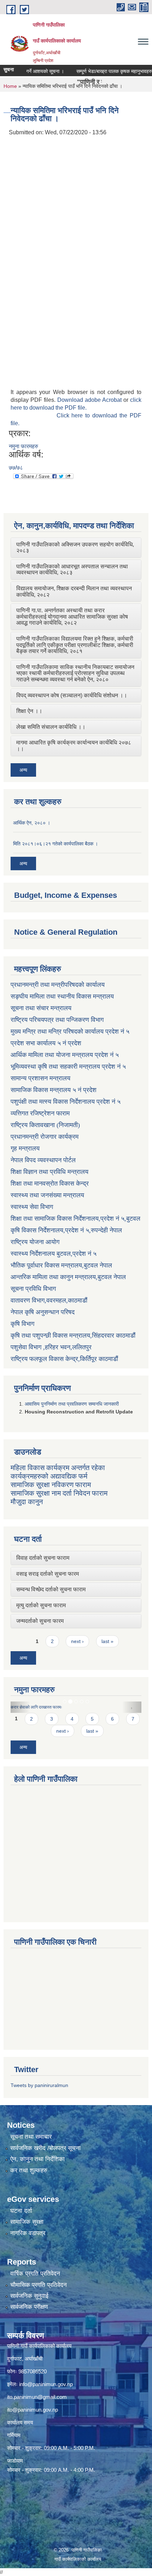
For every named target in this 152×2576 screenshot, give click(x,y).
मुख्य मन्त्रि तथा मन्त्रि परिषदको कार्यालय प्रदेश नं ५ (70, 1031)
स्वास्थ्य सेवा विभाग (32, 1207)
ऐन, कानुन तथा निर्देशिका (37, 2159)
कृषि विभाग (22, 1324)
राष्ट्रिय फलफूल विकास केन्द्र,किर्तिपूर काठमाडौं (64, 1359)
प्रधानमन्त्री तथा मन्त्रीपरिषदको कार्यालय (58, 985)
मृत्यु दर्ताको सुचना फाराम (41, 1605)
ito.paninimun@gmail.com (37, 2397)
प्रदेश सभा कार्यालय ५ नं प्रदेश (46, 1043)
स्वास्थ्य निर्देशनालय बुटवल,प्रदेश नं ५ (54, 1254)
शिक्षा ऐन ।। (29, 711)
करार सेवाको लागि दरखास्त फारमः (36, 1707)
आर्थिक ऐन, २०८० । (32, 823)
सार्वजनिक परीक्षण (29, 2307)
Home (10, 86)
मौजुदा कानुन (27, 1502)
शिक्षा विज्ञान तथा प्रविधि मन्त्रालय (49, 1172)
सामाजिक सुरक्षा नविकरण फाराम (51, 1485)
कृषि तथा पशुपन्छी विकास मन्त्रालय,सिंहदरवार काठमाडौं (73, 1335)
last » (107, 1641)
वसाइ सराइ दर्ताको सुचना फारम (48, 1574)
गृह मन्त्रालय (25, 1148)
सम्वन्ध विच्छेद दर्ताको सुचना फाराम (51, 1589)
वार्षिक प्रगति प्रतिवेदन (35, 2274)
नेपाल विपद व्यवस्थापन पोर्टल (43, 1160)
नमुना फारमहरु (24, 446)
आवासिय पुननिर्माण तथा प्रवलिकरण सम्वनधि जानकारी (72, 1404)
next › (77, 1641)
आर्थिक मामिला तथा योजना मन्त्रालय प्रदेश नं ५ (65, 1055)
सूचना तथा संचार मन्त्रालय (41, 1008)
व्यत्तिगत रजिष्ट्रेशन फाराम (40, 1113)
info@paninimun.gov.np (46, 2384)
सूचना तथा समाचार (31, 2137)
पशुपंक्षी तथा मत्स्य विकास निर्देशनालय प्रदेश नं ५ (66, 1102)
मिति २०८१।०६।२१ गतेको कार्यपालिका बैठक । (55, 844)
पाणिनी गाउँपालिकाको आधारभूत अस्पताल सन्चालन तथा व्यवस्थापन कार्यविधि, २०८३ (72, 570)
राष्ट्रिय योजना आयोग (35, 1242)
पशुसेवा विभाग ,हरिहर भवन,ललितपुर (51, 1347)
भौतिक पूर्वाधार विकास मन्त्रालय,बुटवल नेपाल (61, 1265)
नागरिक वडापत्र (28, 2233)
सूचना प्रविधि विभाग (33, 1289)
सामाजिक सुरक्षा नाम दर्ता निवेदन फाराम (59, 1493)
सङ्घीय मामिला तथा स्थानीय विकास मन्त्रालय (62, 996)
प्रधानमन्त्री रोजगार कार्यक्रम (45, 1137)
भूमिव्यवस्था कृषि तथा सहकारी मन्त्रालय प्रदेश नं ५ (68, 1067)
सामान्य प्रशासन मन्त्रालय (40, 1078)
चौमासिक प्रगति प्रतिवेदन (39, 2285)
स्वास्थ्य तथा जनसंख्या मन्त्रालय (47, 1195)
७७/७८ (16, 468)
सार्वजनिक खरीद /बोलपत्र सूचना (45, 2148)
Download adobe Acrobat (90, 400)
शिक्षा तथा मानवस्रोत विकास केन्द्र (50, 1183)
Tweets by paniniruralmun (39, 2085)
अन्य (23, 770)
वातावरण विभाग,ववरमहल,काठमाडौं (49, 1300)
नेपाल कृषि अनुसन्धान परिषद (43, 1312)
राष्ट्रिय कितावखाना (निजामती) (45, 1125)
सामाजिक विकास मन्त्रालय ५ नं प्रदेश (54, 1090)
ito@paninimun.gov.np (33, 2410)
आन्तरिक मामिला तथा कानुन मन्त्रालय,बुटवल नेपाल (68, 1277)
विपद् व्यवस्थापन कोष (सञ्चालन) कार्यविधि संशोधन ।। (72, 695)
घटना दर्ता (21, 2211)
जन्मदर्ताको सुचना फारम (40, 1621)
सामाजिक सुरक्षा (27, 2222)
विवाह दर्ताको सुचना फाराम (43, 1558)
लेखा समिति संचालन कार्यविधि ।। (51, 727)
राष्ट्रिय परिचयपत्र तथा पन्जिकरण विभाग (57, 1020)
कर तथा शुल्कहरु (29, 2170)
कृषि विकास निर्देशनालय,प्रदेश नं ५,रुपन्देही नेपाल (66, 1230)
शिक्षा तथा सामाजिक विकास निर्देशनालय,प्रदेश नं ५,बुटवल (75, 1219)
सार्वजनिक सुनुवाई (29, 2296)
